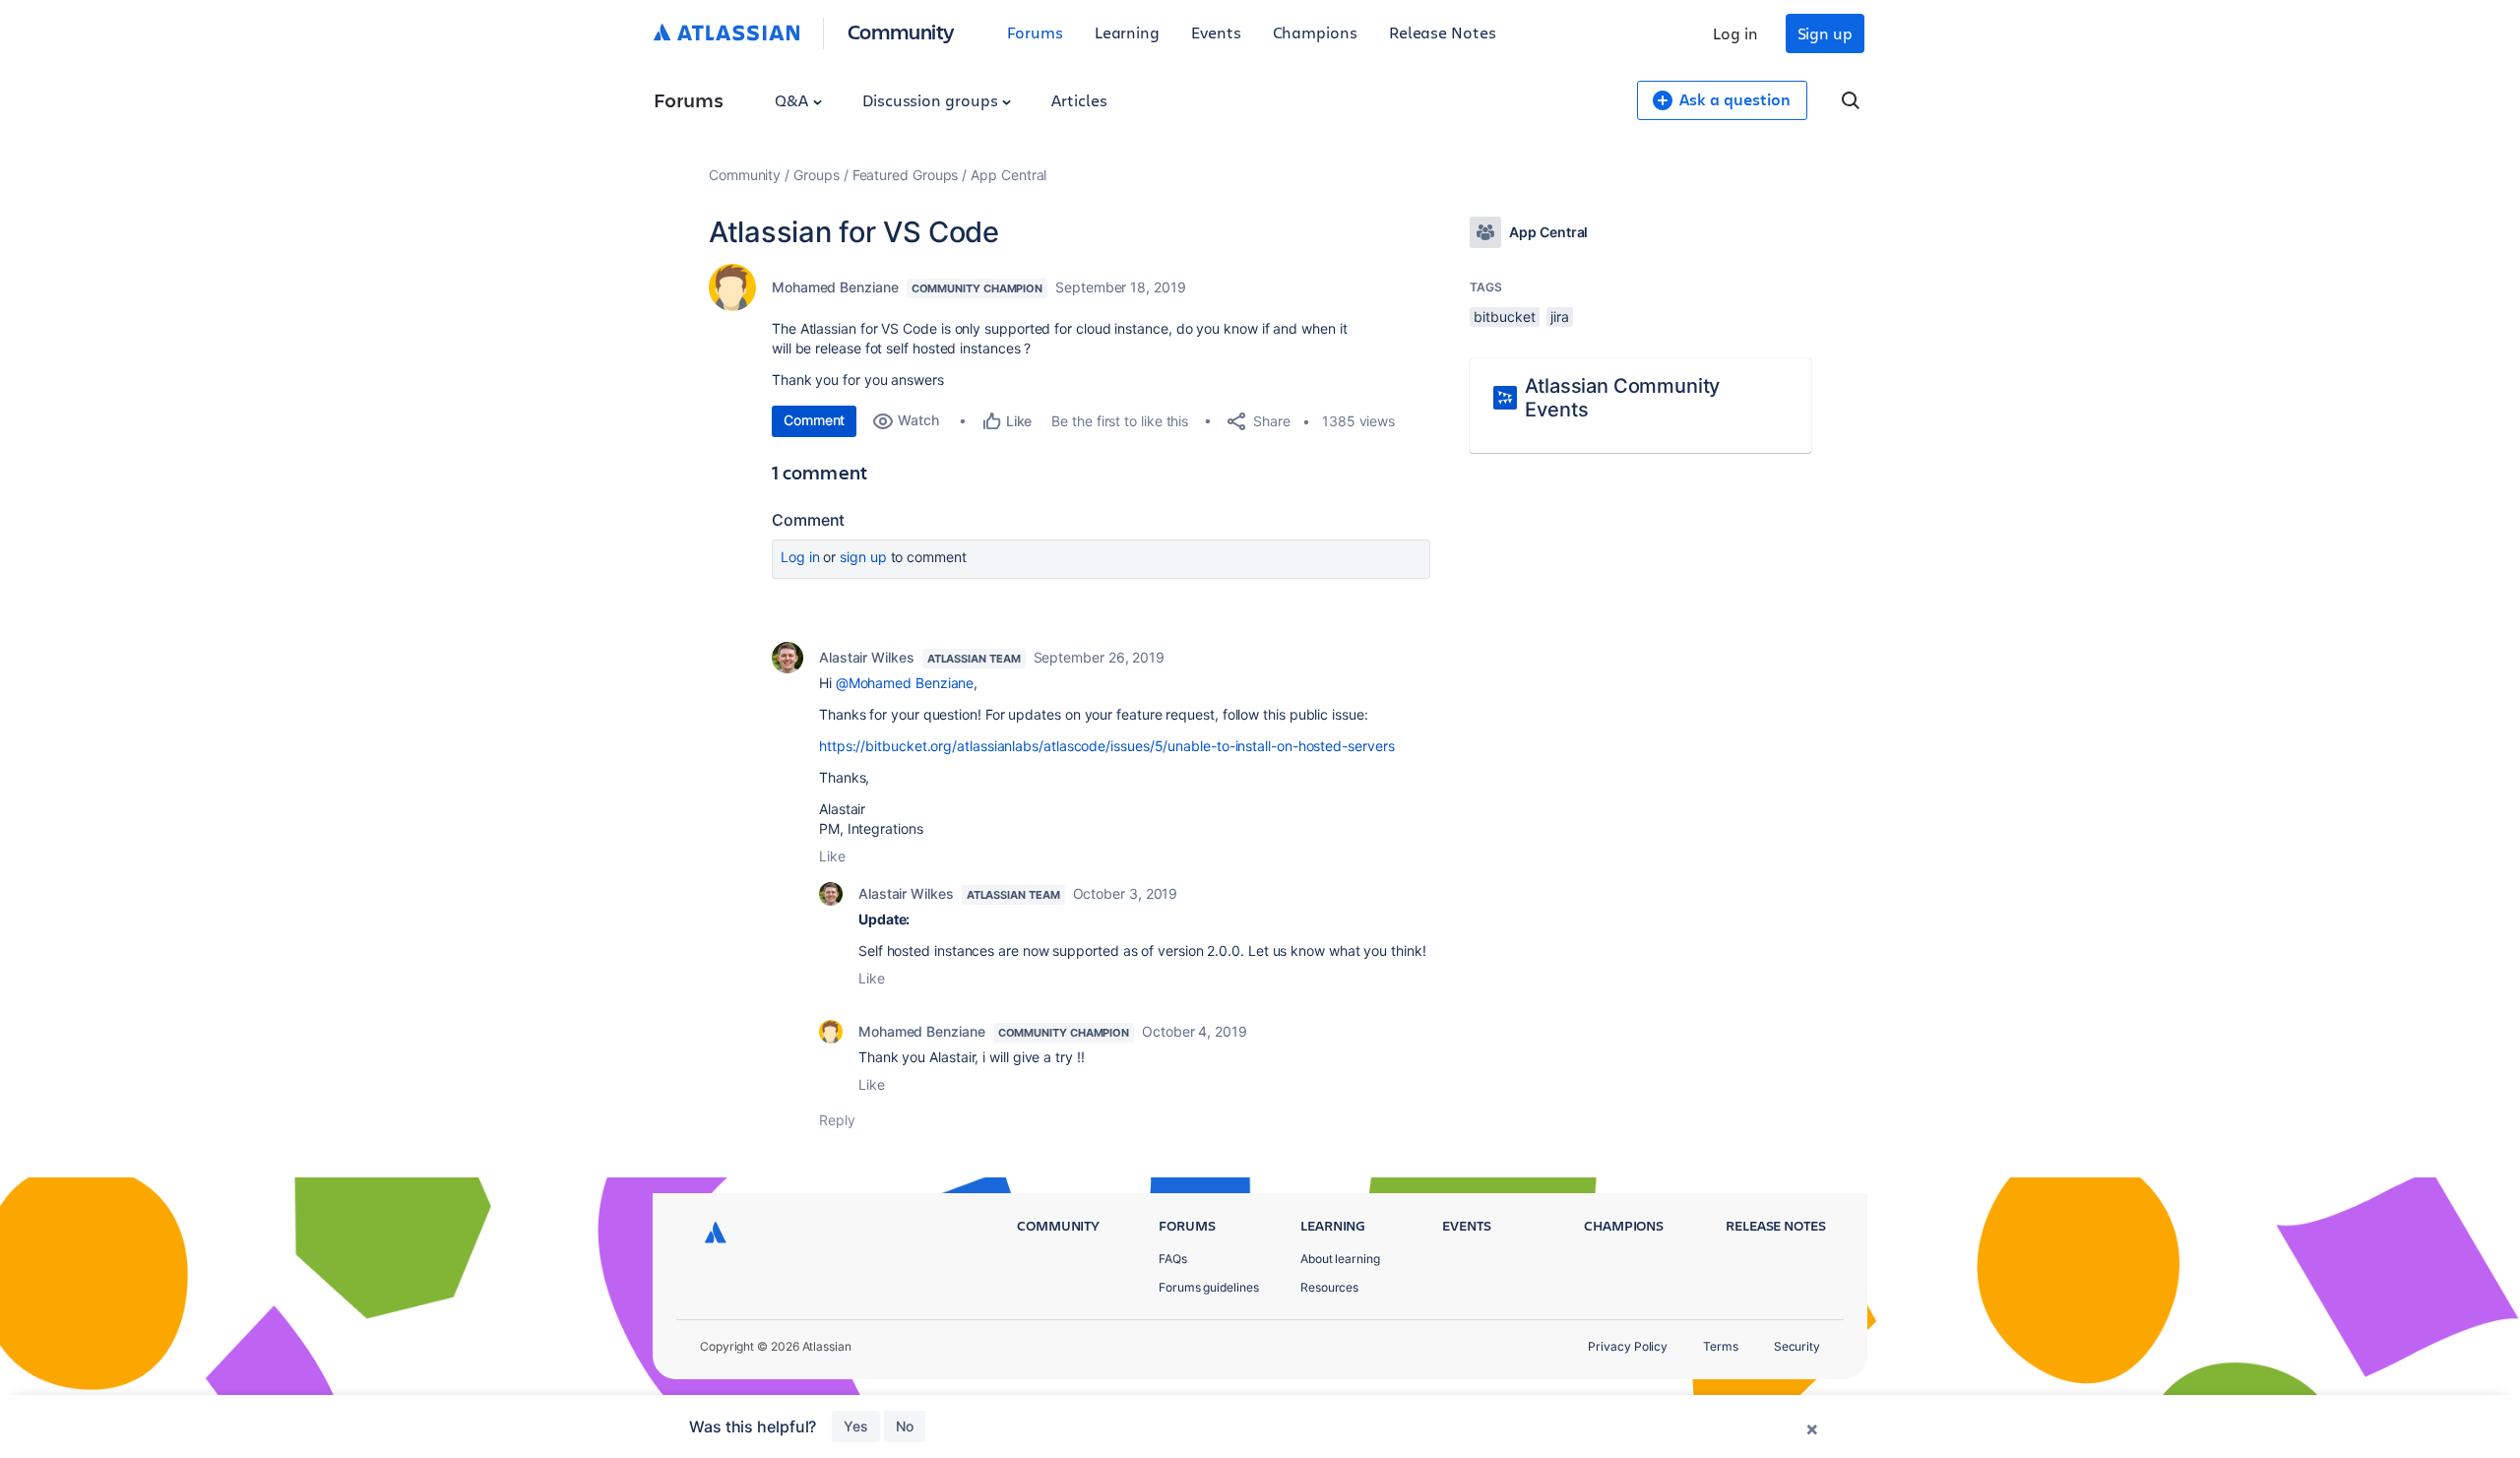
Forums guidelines (1209, 1287)
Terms (1721, 1346)
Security (1797, 1346)
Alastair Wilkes (867, 657)
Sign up (1825, 33)
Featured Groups (906, 175)
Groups (817, 175)
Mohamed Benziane (835, 287)
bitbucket (1504, 317)
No (905, 1426)
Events (1216, 32)
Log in (1735, 33)
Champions (1315, 32)
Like (832, 856)
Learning (1127, 32)
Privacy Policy (1628, 1346)
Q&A (793, 100)
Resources (1329, 1287)
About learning (1340, 1259)
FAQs (1173, 1259)
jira (1560, 317)
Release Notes (1443, 32)
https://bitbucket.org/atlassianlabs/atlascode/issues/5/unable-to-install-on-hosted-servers (1106, 746)
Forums (1035, 32)
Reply (837, 1120)
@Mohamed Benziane (905, 683)
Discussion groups (932, 100)
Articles (1079, 100)
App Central (1008, 175)
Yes (856, 1426)
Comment (814, 420)
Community (901, 31)
